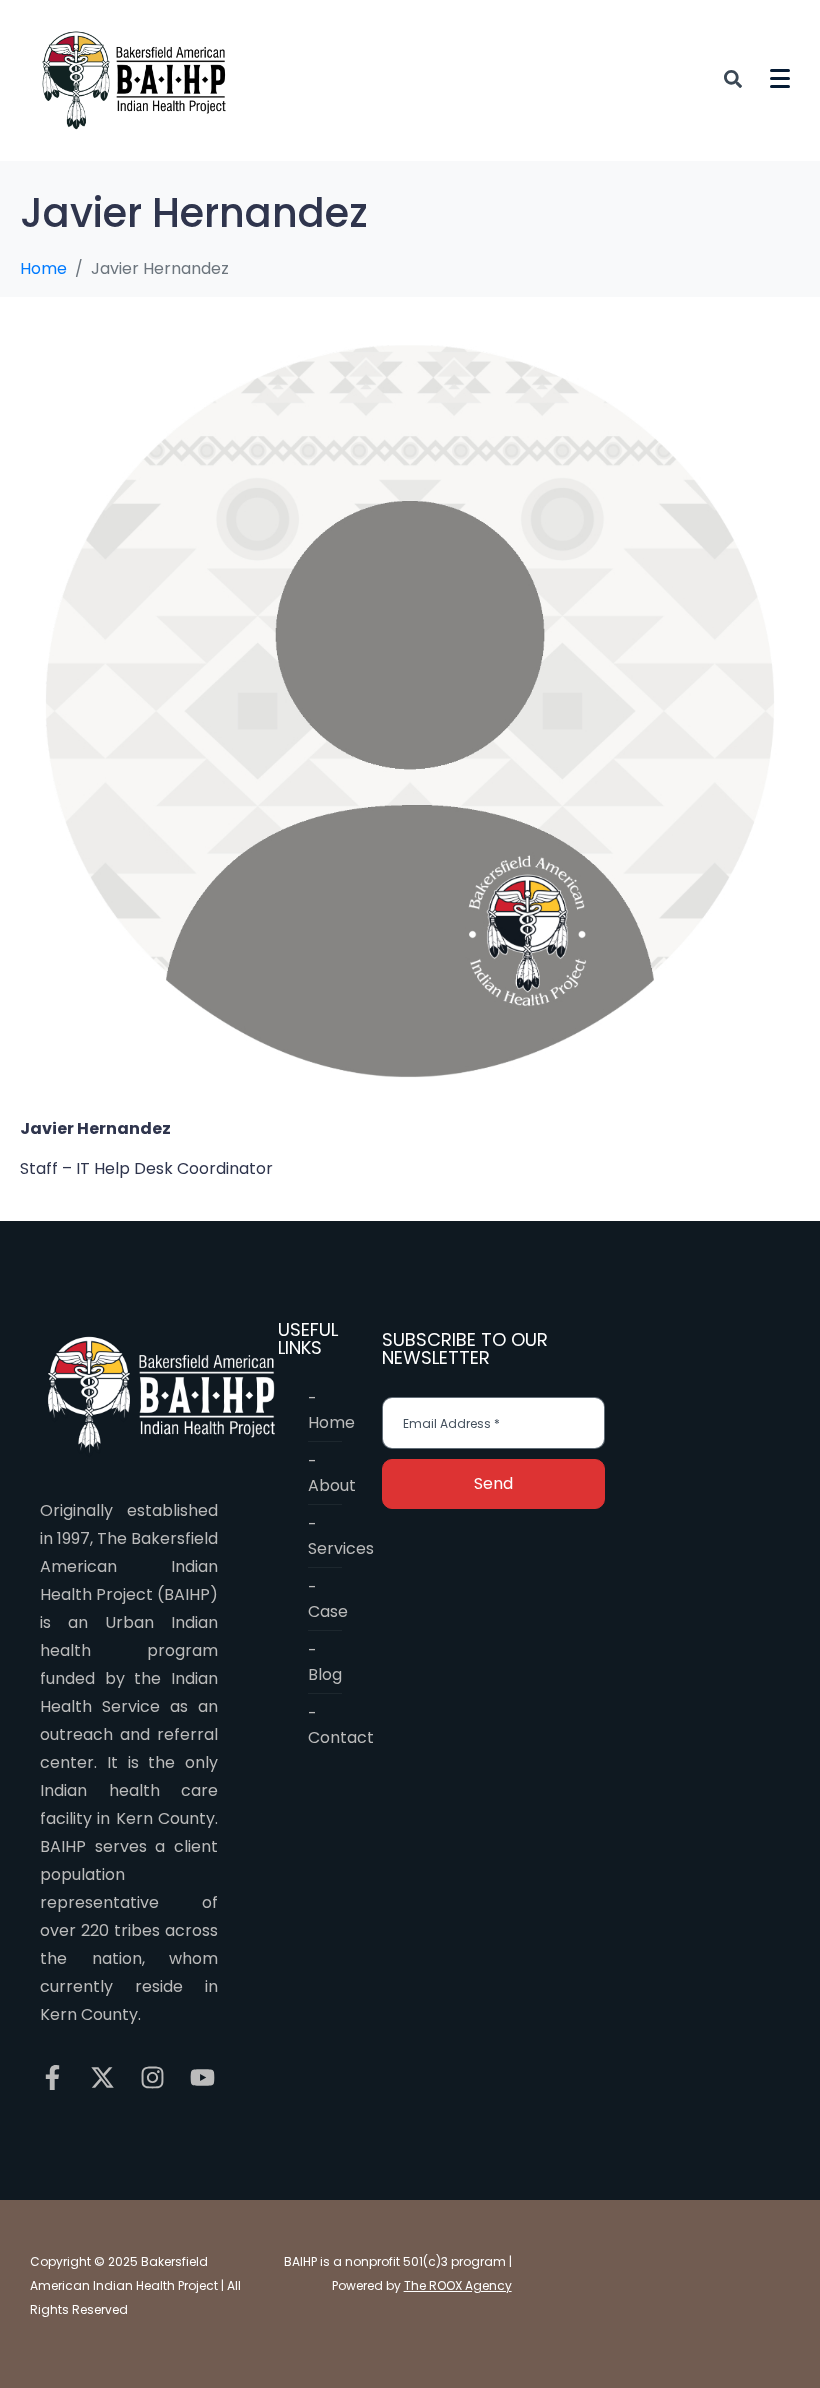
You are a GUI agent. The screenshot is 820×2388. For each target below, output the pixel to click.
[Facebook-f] (52, 2077)
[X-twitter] (102, 2077)
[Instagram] (152, 2077)
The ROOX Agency (458, 2285)
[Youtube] (202, 2077)
